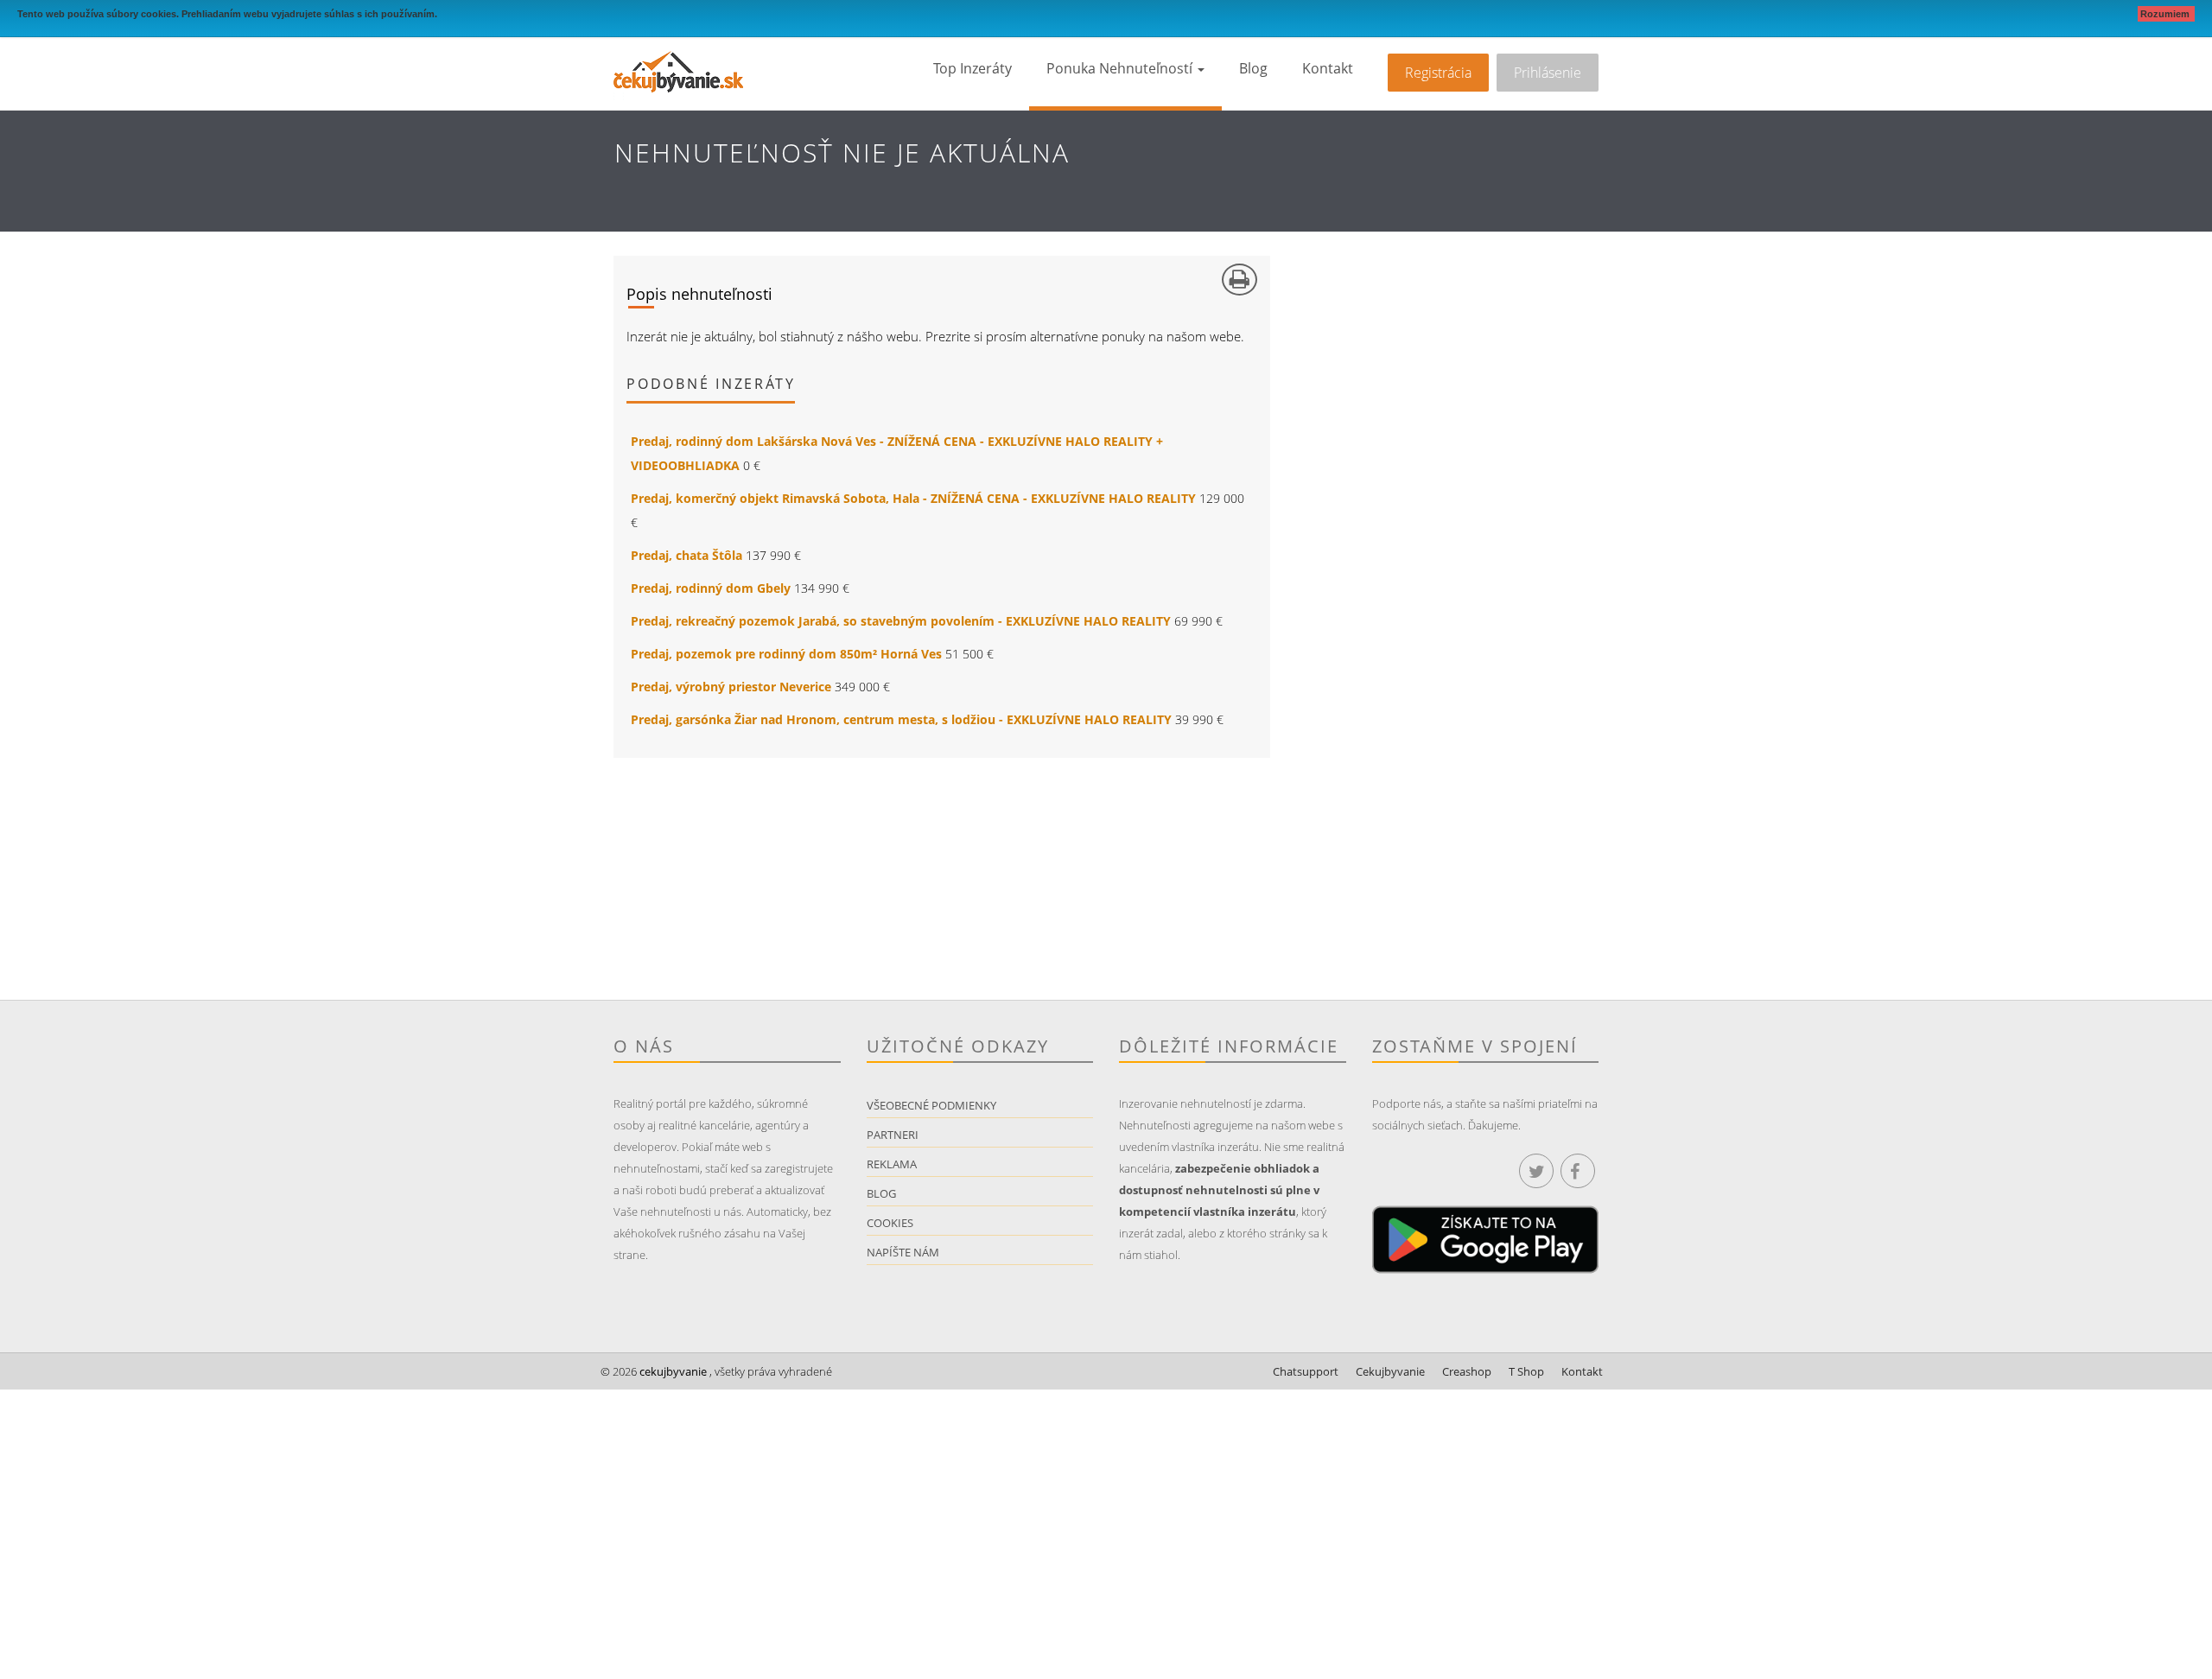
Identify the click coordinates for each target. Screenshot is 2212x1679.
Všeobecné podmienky (931, 1105)
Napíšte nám (903, 1252)
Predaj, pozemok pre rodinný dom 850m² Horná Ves (786, 654)
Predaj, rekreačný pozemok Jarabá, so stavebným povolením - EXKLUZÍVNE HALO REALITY (901, 621)
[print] (1239, 280)
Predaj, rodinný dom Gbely (711, 588)
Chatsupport (1306, 1371)
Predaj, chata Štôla (686, 555)
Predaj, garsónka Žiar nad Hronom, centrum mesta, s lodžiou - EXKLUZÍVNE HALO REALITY (901, 719)
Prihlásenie (1548, 73)
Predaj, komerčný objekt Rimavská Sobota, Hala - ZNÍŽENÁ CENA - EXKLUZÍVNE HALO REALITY (913, 498)
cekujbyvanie (672, 1371)
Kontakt (1328, 68)
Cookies (890, 1223)
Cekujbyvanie (1390, 1371)
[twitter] (1536, 1171)
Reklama (892, 1164)
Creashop (1467, 1371)
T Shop (1526, 1371)
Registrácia (1438, 73)
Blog (1253, 68)
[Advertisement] (860, 879)
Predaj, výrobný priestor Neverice (731, 687)
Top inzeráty (973, 68)
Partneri (893, 1135)
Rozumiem (2166, 14)
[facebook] (1578, 1171)
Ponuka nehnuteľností (1121, 68)
